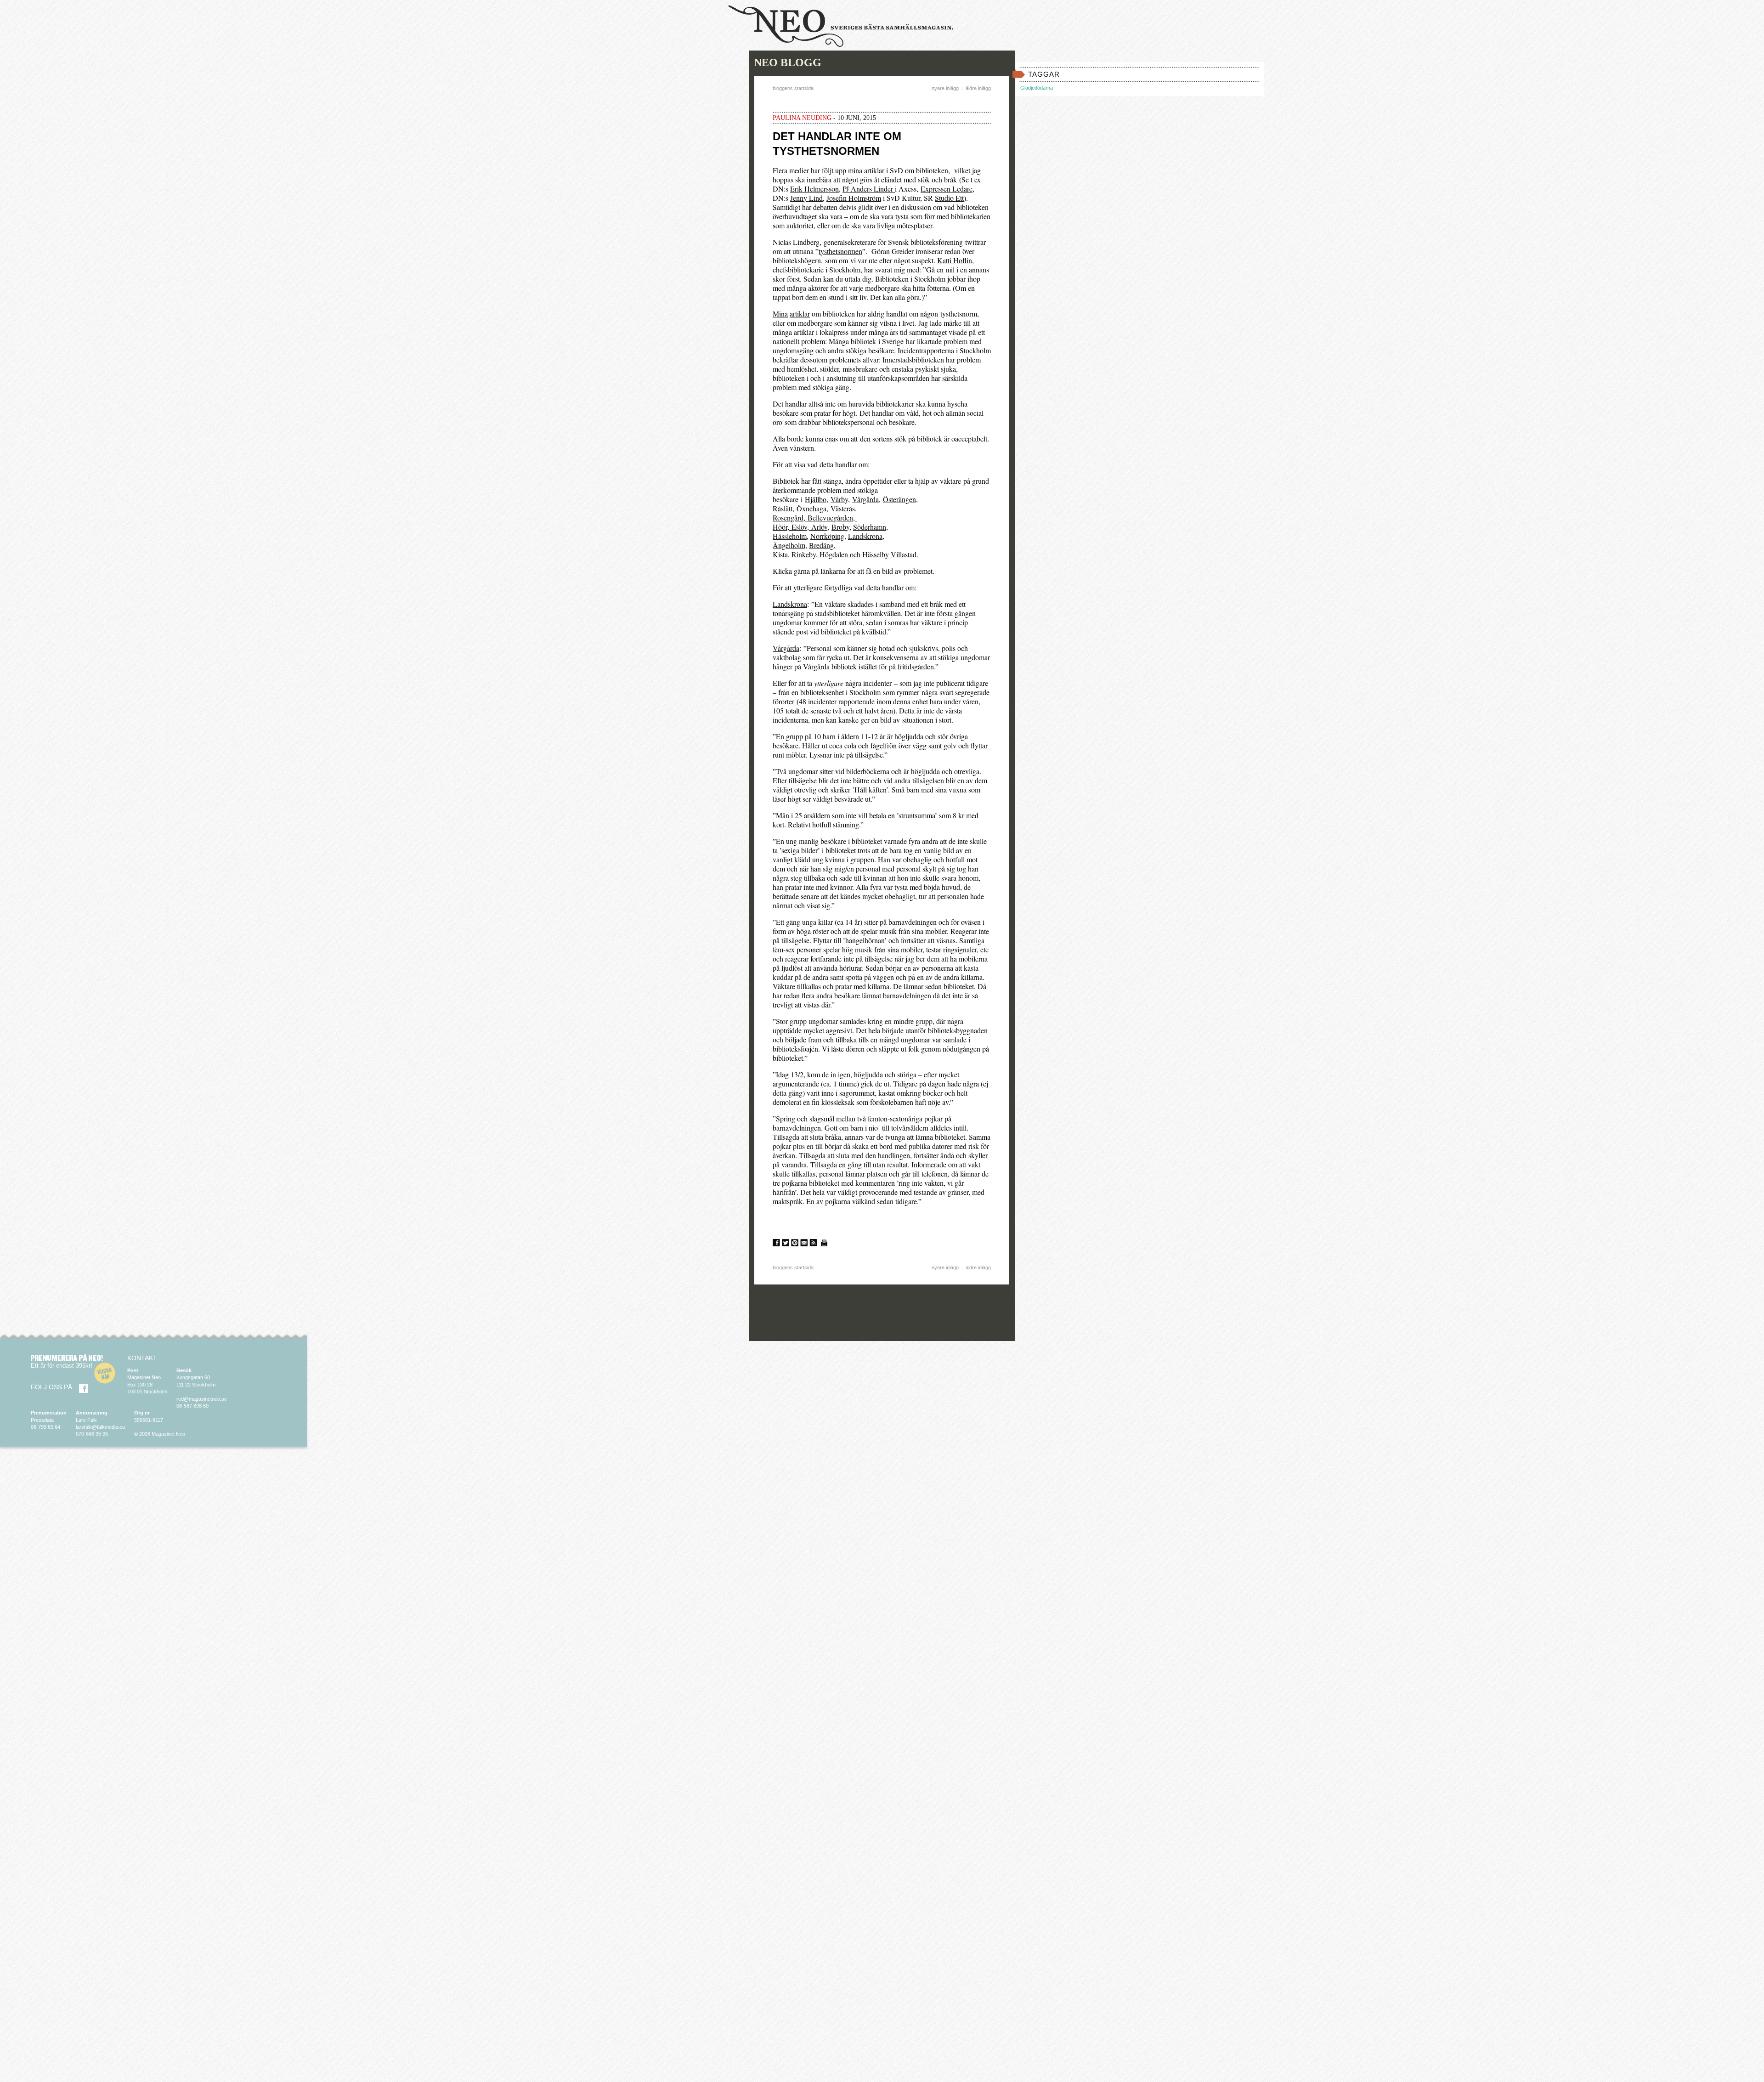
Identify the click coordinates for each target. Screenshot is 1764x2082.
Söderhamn (870, 527)
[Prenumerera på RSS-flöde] (813, 1243)
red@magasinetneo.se (202, 1399)
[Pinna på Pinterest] (795, 1243)
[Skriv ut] (824, 1243)
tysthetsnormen (840, 251)
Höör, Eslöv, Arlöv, (801, 527)
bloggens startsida (793, 88)
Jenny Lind (806, 198)
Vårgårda (865, 499)
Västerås (843, 508)
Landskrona (865, 536)
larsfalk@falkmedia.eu (100, 1427)
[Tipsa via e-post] (804, 1243)
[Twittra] (786, 1243)
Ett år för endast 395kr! (62, 1366)
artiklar (800, 314)
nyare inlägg (945, 88)
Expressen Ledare (947, 189)
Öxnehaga (811, 508)
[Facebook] (84, 1388)
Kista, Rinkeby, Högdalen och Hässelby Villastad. (845, 554)
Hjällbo (816, 499)
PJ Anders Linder (869, 189)
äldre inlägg (978, 88)
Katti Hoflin (955, 260)
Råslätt (783, 508)
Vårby (839, 499)
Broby (840, 527)
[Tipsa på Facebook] (776, 1243)
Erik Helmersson (814, 189)
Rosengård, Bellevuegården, (815, 518)
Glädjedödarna (1037, 88)
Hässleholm (790, 536)
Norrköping (827, 536)
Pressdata (42, 1420)
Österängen (899, 499)
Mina (780, 314)
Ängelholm (789, 545)
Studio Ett (949, 198)
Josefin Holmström (854, 198)
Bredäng (821, 545)
